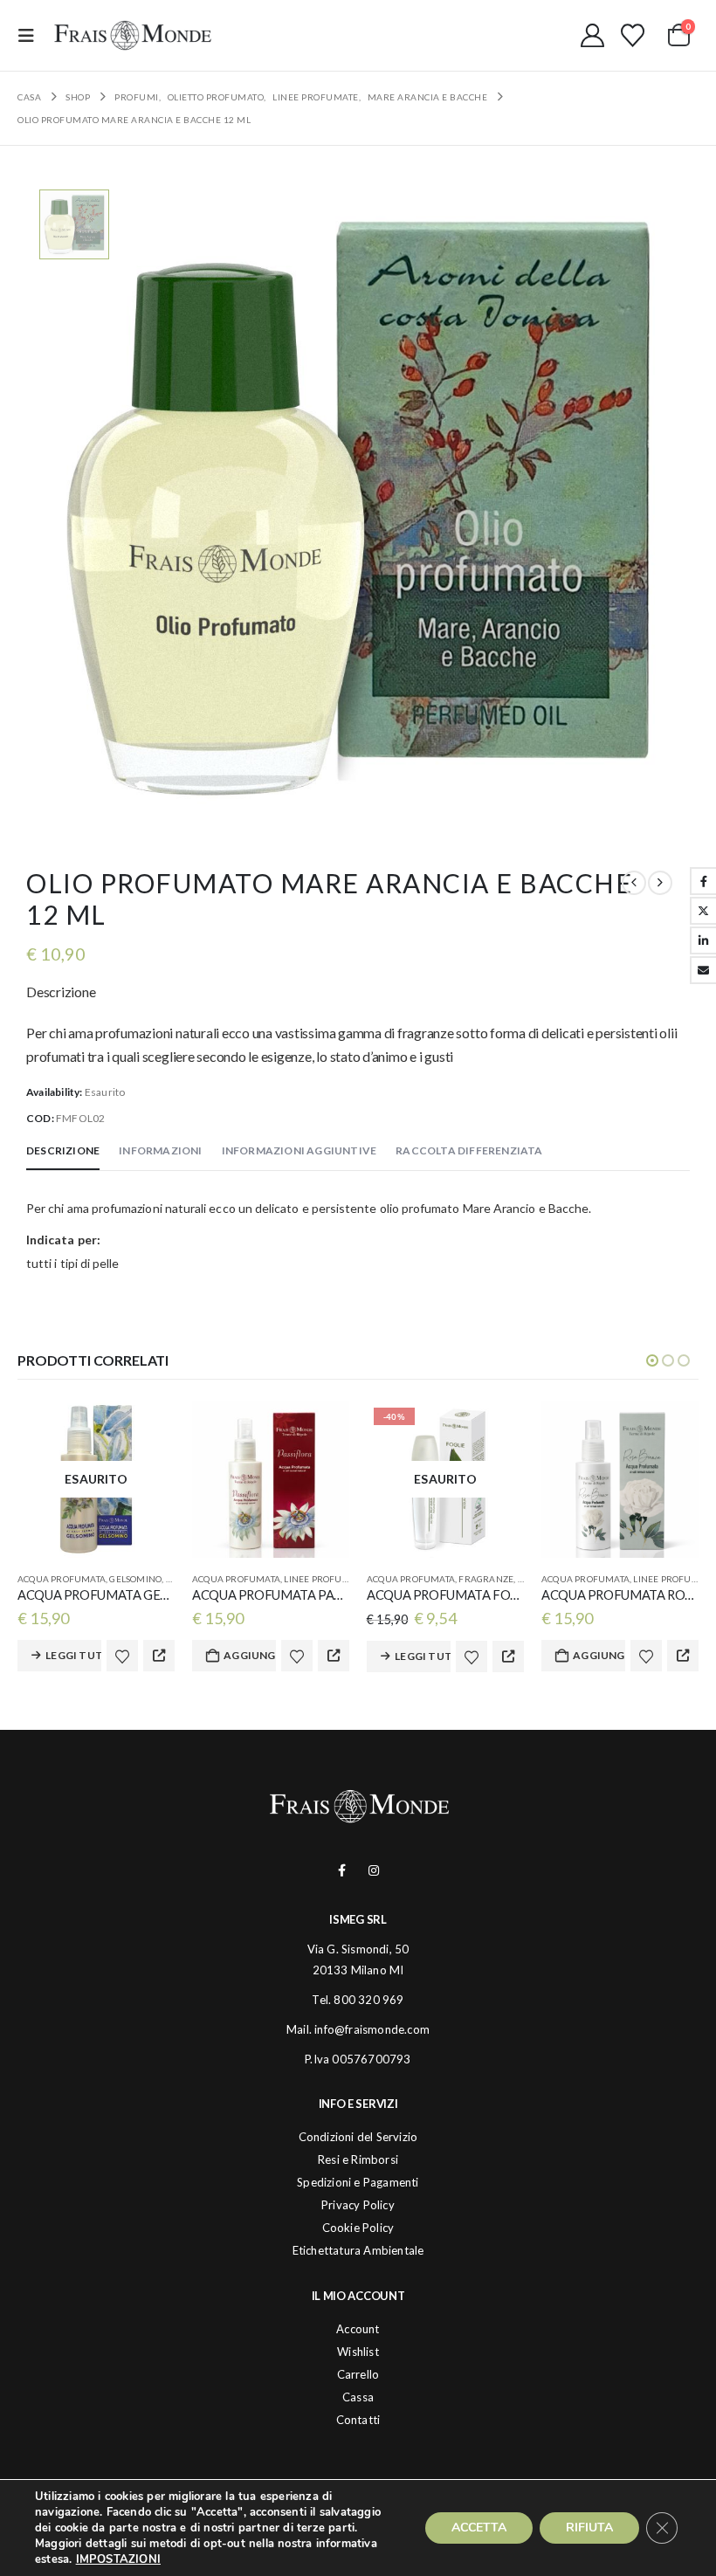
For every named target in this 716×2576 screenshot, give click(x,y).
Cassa (358, 2397)
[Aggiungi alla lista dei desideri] (122, 1656)
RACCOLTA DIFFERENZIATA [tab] (469, 1150)
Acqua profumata (62, 1579)
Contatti (358, 2420)
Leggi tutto (73, 1655)
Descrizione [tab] (63, 1150)
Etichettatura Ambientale (358, 2250)
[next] (660, 883)
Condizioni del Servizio (358, 2137)
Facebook (341, 1870)
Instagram (375, 1870)
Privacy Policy (358, 2205)
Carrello (358, 2374)
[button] (31, 35)
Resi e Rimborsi (358, 2159)
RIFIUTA (589, 2528)
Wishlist (358, 2352)
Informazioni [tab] (160, 1150)
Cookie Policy (358, 2228)
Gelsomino (135, 1579)
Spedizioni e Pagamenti (358, 2182)
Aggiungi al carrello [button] (250, 1655)
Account (358, 2329)
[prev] (634, 883)
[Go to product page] (271, 1479)
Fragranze (486, 1579)
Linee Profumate (325, 1579)
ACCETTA (479, 2528)
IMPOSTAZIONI (118, 2559)
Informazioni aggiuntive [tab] (299, 1150)
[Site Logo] (133, 35)
